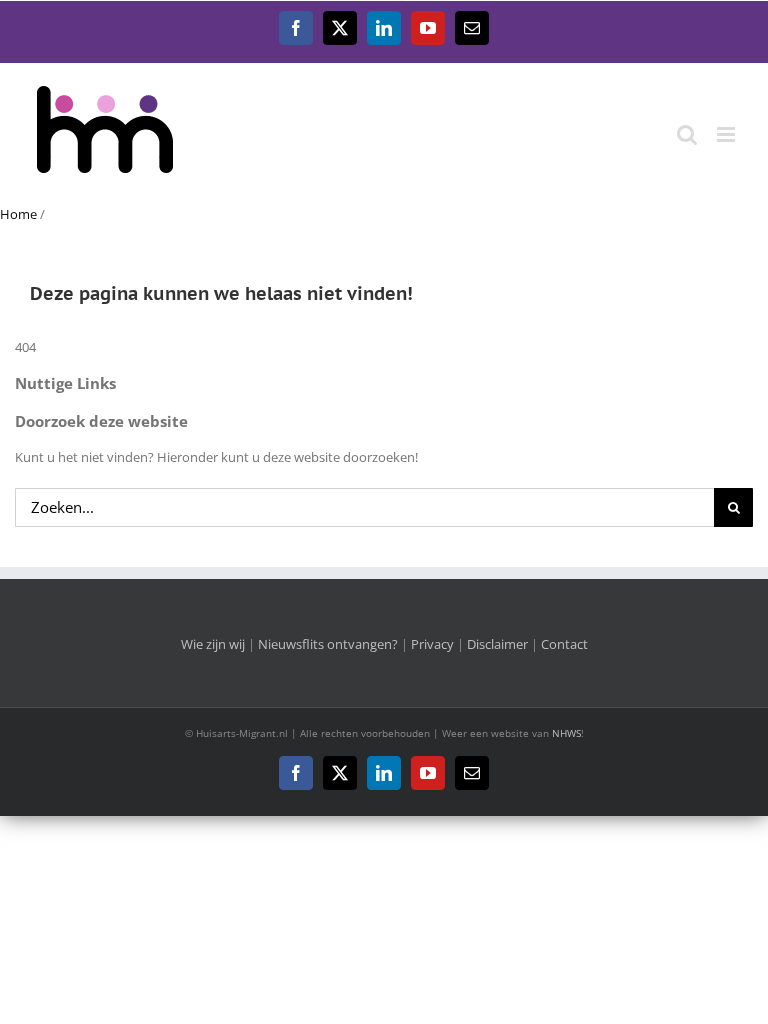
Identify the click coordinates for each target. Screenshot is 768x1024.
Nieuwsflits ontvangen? (328, 644)
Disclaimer (497, 644)
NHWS (566, 733)
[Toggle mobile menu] (727, 134)
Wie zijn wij (213, 644)
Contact (564, 644)
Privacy (432, 644)
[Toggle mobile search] (687, 134)
